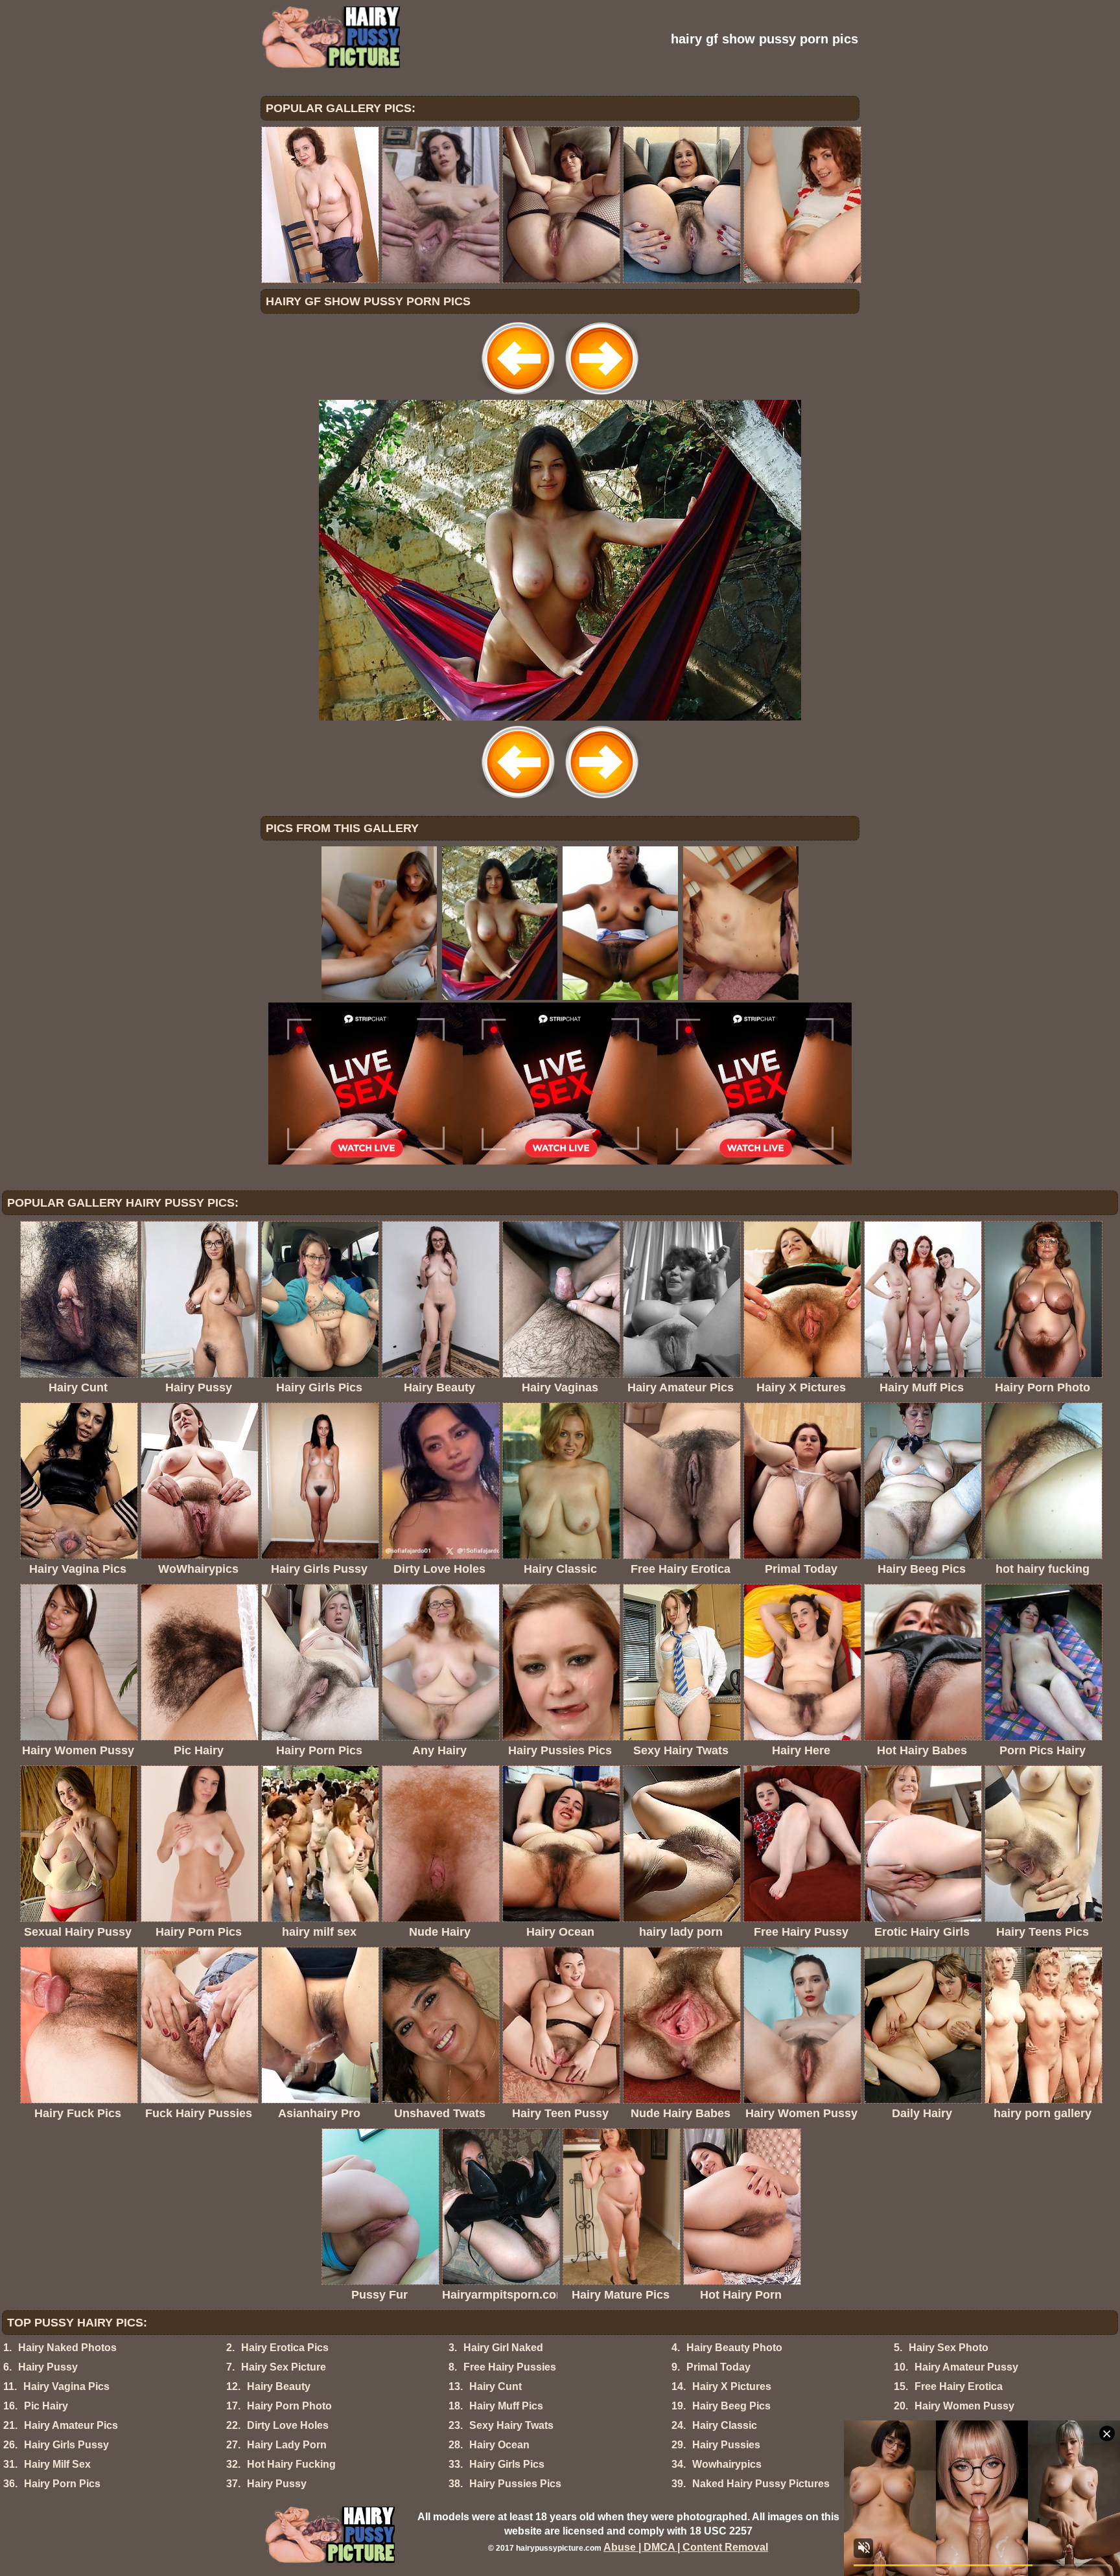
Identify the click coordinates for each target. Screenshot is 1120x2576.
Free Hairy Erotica (959, 2386)
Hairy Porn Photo (289, 2406)
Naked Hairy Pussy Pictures (761, 2484)
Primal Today (718, 2367)
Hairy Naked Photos (67, 2348)
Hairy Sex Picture (284, 2367)
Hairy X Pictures (732, 2386)
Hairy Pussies (726, 2445)
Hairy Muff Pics (506, 2406)
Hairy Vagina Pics (66, 2386)
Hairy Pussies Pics (515, 2484)
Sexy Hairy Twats (511, 2425)
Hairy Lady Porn (287, 2445)
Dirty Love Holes (288, 2425)
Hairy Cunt (496, 2386)
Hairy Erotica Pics (285, 2348)
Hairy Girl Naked (503, 2348)
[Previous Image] (519, 396)
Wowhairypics (727, 2464)
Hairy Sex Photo (949, 2348)
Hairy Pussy (48, 2367)
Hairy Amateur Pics (71, 2425)
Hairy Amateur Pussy (966, 2367)
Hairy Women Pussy (964, 2406)
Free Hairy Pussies (510, 2367)
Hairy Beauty (279, 2386)
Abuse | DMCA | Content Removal (686, 2547)
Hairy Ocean (499, 2445)
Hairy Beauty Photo (734, 2348)
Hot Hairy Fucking (291, 2464)
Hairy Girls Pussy (66, 2445)
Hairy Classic (725, 2425)
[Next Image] (601, 396)
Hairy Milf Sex (57, 2464)
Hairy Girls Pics (507, 2464)
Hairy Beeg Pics (731, 2406)
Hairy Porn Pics (62, 2484)
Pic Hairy (46, 2406)
